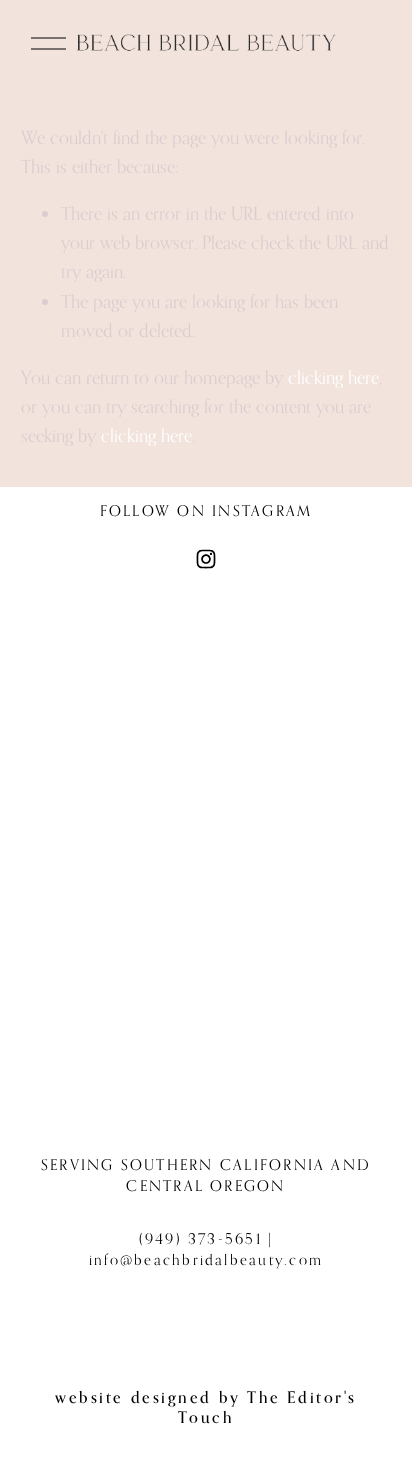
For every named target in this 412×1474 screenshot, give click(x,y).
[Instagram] (206, 559)
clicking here (333, 377)
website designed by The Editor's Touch (206, 1407)
